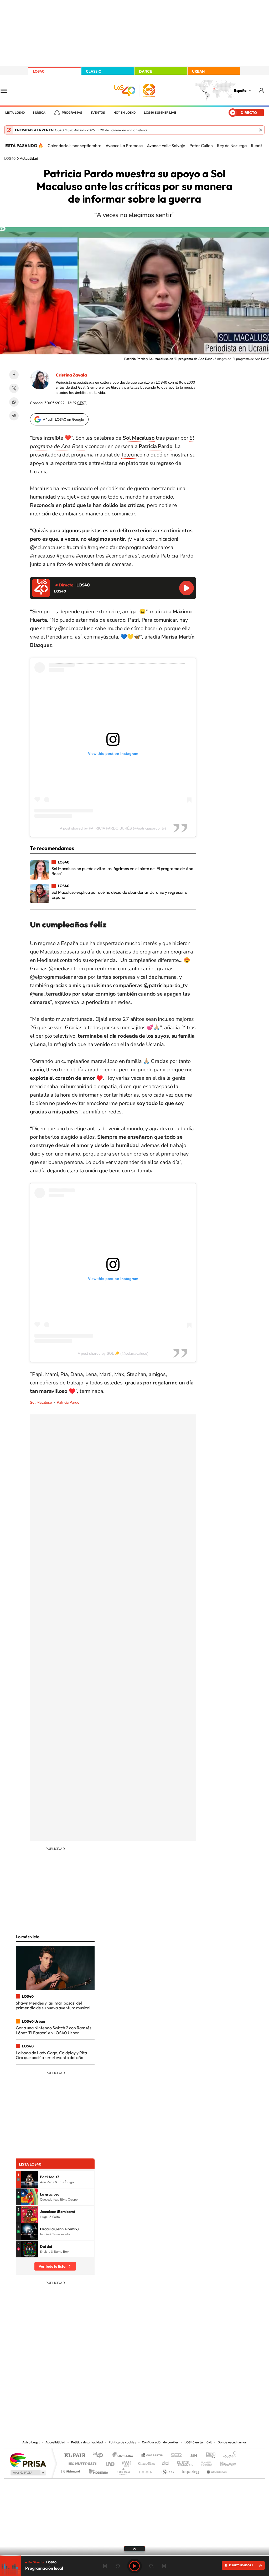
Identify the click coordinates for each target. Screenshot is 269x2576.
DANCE (146, 71)
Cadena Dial (166, 2462)
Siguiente (164, 2566)
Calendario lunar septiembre (74, 145)
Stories (166, 2386)
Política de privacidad (87, 2442)
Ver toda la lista (52, 2266)
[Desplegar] (134, 2548)
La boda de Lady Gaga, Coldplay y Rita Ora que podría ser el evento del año (51, 2055)
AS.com (191, 2456)
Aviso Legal (31, 2442)
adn (209, 2456)
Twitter (14, 388)
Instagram (103, 2386)
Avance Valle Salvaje (166, 145)
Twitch (156, 2386)
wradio (126, 2462)
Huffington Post (81, 2462)
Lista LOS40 (15, 113)
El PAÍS (74, 2456)
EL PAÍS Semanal (185, 2462)
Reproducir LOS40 (187, 588)
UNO (111, 2462)
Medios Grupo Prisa (28, 2473)
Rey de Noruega (232, 145)
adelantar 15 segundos (151, 2566)
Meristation (216, 2470)
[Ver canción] (29, 2180)
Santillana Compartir (152, 2456)
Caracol (228, 2456)
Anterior (105, 2566)
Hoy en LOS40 (125, 113)
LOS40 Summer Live (160, 113)
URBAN (198, 71)
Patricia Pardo (68, 1402)
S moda (167, 2470)
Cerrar (261, 130)
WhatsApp (14, 402)
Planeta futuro (204, 2462)
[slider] (134, 2555)
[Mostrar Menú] (7, 91)
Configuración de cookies (160, 2442)
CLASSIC (94, 71)
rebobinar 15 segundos (118, 2566)
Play (134, 2566)
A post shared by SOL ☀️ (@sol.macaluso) (113, 1353)
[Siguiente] (261, 145)
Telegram (14, 416)
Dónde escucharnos (232, 2442)
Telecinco (132, 455)
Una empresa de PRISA (28, 2460)
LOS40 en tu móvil (198, 2442)
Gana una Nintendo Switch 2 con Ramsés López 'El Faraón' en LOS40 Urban (54, 2030)
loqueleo (191, 2470)
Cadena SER (175, 2456)
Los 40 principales (100, 2456)
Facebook (14, 375)
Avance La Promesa (124, 145)
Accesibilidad (55, 2442)
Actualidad (29, 159)
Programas (72, 113)
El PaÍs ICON (146, 2470)
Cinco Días (146, 2462)
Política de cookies (122, 2442)
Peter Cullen (201, 145)
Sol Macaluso (41, 1402)
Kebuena (223, 2462)
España (240, 91)
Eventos (98, 113)
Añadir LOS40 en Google (63, 419)
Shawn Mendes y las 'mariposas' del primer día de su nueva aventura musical (53, 2005)
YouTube (124, 2386)
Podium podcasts (123, 2470)
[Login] (262, 90)
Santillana (124, 2456)
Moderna (97, 2470)
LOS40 (39, 71)
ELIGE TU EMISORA (241, 2565)
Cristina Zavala (71, 375)
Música (39, 113)
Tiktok (113, 2386)
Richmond (71, 2470)
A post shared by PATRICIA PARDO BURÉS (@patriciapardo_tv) (113, 828)
